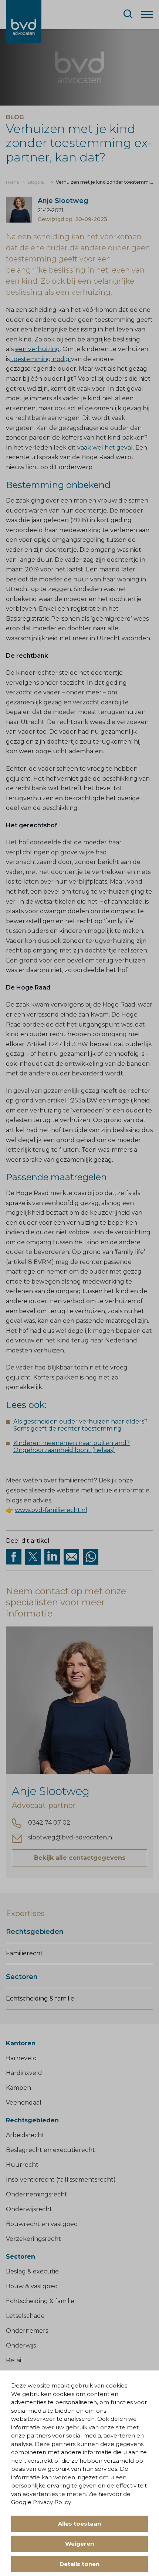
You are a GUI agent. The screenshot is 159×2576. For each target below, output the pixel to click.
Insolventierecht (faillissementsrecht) (61, 2180)
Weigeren (79, 2544)
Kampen (18, 2088)
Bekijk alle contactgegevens (80, 1858)
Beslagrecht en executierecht (50, 2150)
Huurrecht (22, 2165)
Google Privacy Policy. (41, 2502)
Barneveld (21, 2058)
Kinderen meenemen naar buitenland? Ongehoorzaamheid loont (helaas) (72, 1447)
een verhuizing (38, 349)
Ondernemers (27, 2331)
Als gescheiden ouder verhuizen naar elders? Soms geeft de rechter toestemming (80, 1425)
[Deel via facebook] (14, 1557)
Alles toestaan (79, 2524)
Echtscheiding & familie (40, 1998)
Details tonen (79, 2564)
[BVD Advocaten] (24, 22)
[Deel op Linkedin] (52, 1557)
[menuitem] (12, 182)
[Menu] (147, 14)
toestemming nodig (40, 359)
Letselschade (25, 2316)
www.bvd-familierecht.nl (51, 1510)
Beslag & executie (32, 2271)
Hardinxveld (24, 2073)
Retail (14, 2360)
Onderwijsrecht (29, 2209)
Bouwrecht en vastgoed (42, 2224)
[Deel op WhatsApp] (91, 1557)
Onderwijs (21, 2345)
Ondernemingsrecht (37, 2194)
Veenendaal (24, 2103)
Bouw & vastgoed (32, 2286)
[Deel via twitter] (33, 1557)
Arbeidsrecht (25, 2135)
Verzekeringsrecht (33, 2239)
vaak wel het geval (105, 448)
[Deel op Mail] (71, 1557)
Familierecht (24, 1953)
